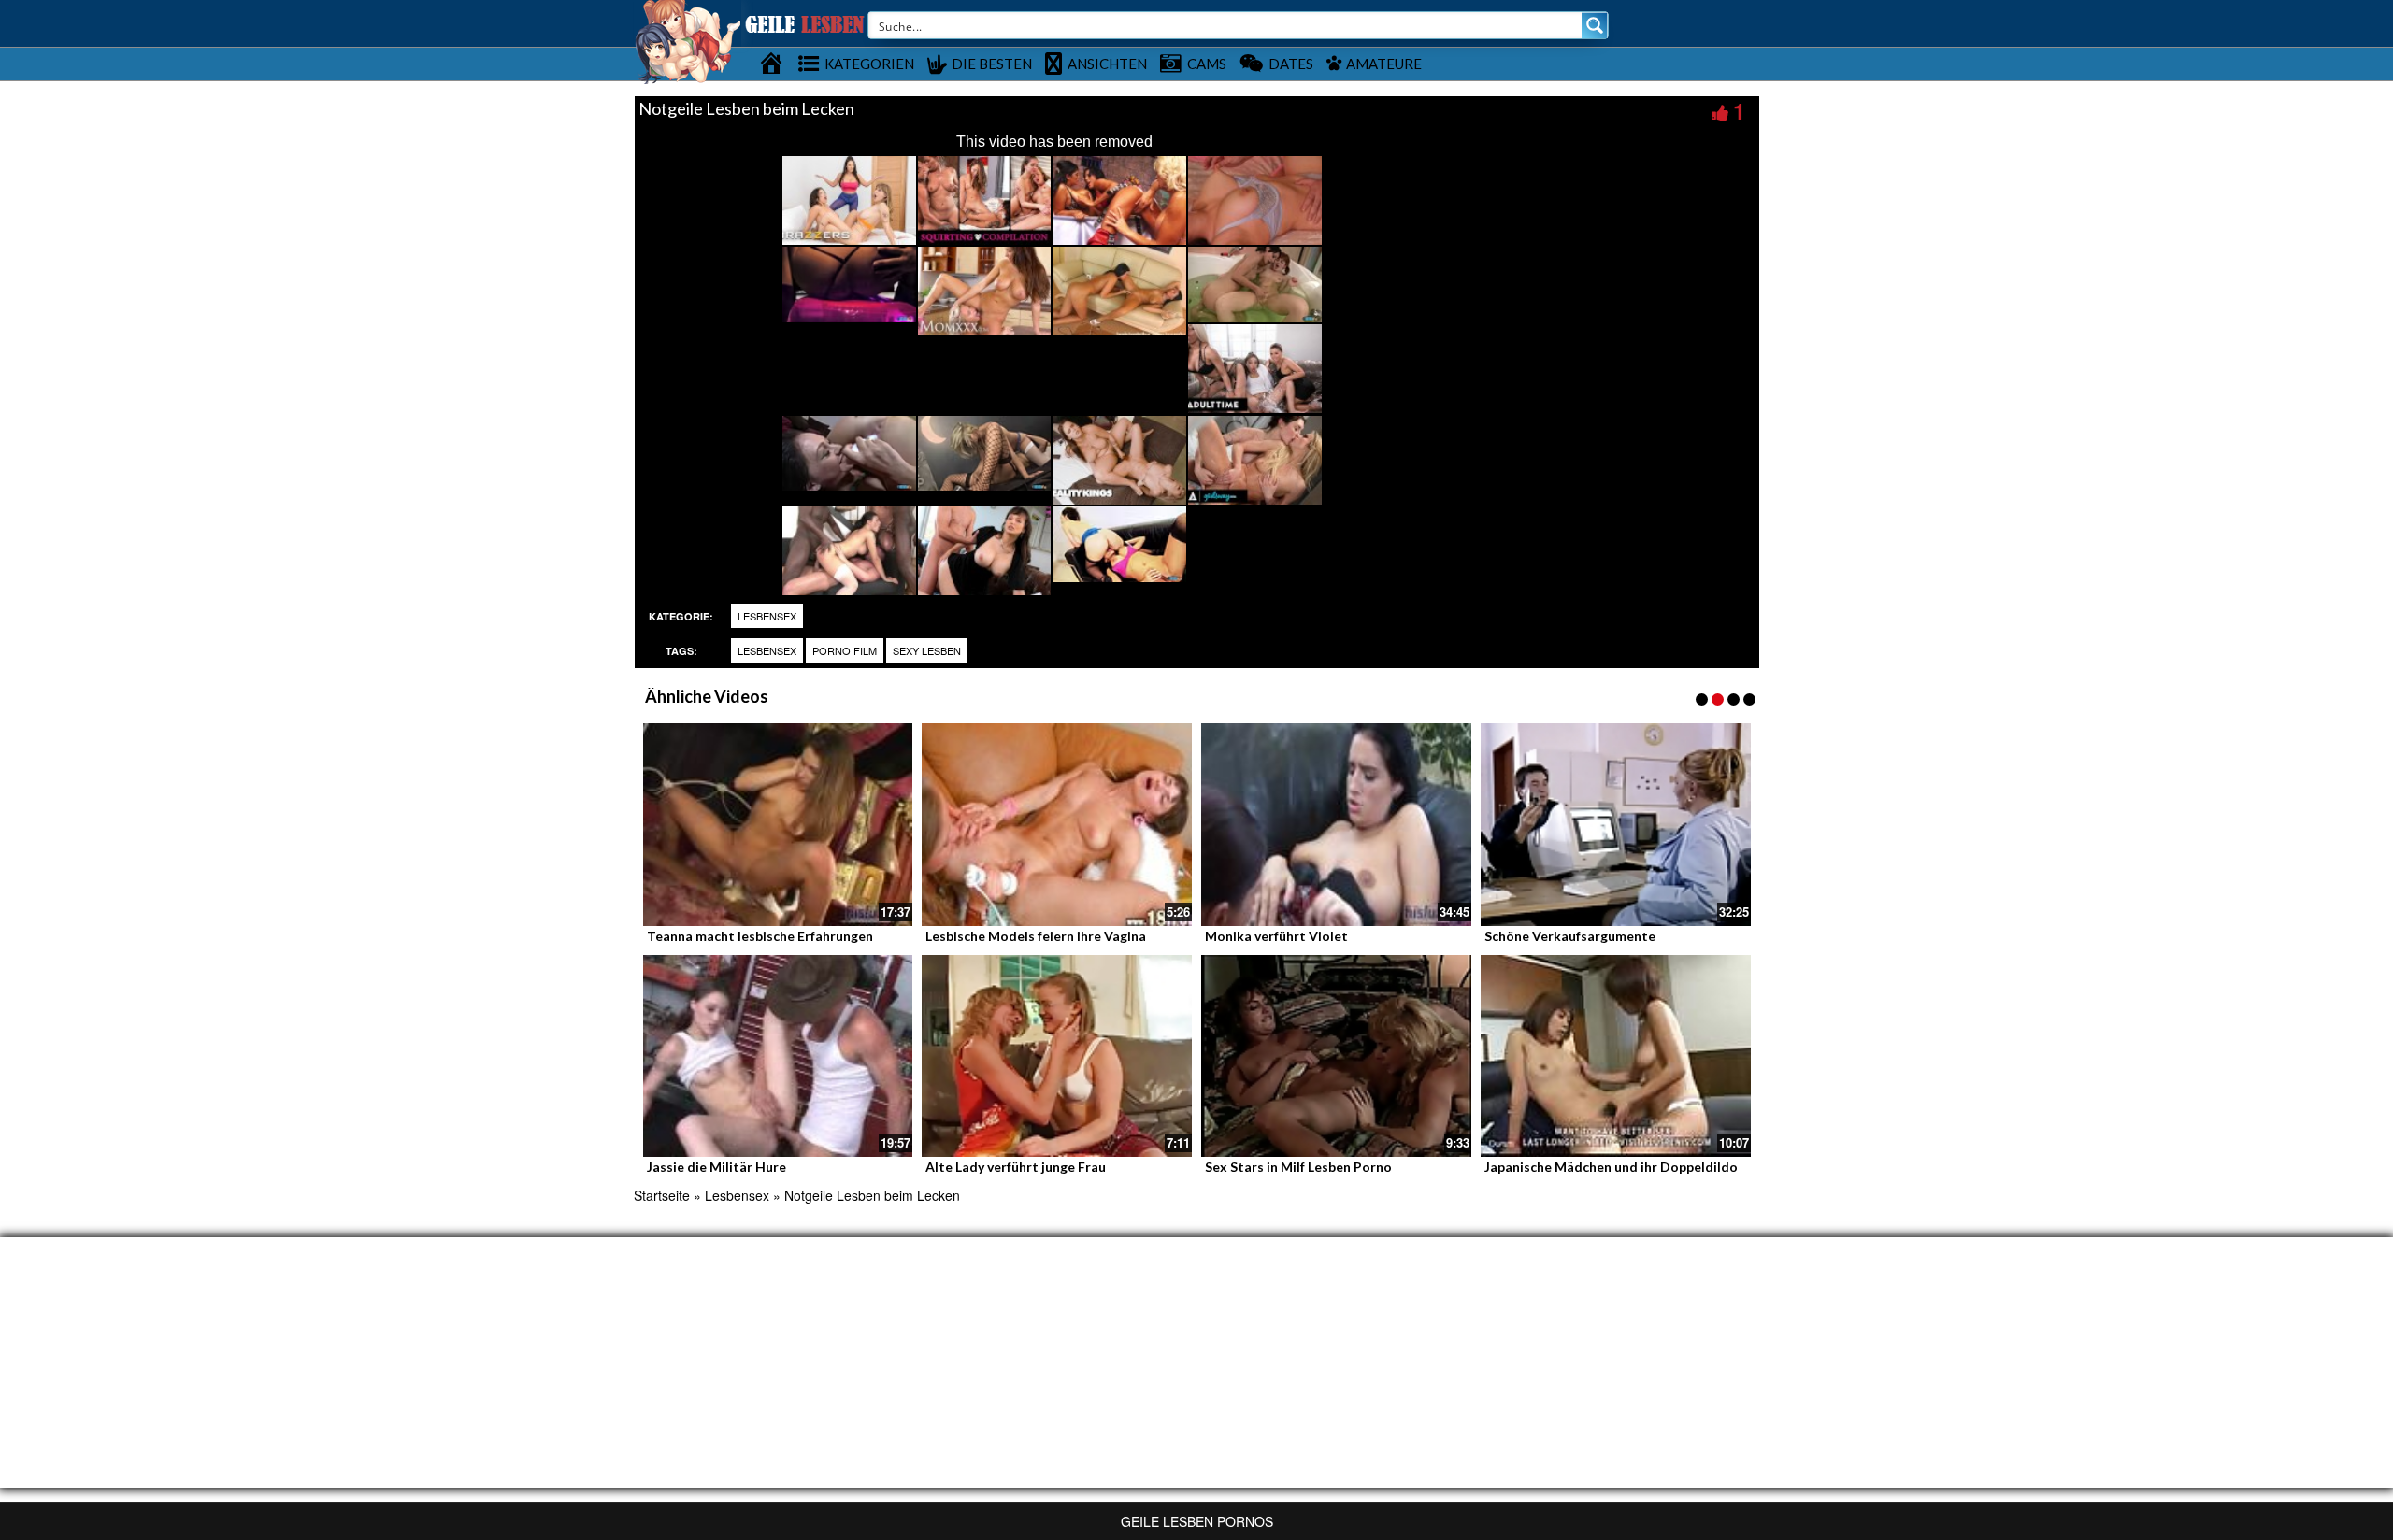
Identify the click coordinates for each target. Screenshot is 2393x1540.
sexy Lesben (927, 650)
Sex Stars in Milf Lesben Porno (1298, 1167)
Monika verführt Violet (1276, 936)
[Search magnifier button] (1595, 25)
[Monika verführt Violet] (1336, 825)
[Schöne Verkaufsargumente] (1616, 825)
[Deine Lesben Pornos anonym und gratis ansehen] (688, 40)
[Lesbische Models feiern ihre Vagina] (1057, 825)
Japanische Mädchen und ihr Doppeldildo (1611, 1167)
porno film (845, 650)
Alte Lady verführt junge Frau (1016, 1167)
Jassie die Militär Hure (716, 1167)
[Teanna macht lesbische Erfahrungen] (778, 825)
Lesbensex (767, 616)
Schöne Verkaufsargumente (1570, 936)
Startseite (662, 1195)
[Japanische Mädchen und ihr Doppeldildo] (1616, 1056)
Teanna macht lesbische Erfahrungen (760, 936)
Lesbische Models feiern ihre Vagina (1036, 936)
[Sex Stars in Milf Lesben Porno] (1336, 1056)
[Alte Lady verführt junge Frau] (1057, 1056)
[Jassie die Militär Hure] (778, 1056)
